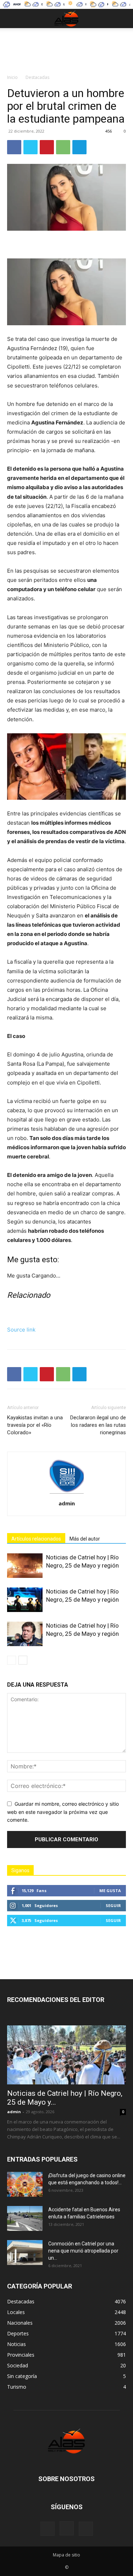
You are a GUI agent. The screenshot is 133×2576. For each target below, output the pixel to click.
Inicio (12, 77)
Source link (21, 1330)
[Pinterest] (47, 147)
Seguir (113, 1905)
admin (67, 1503)
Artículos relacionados (36, 1539)
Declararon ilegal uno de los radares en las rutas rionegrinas (98, 1425)
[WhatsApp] (63, 147)
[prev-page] (12, 1660)
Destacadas (37, 77)
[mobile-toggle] (12, 18)
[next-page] (23, 1660)
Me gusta (110, 1891)
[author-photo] (67, 1493)
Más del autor (85, 1539)
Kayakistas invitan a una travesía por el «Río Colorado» (35, 1425)
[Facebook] (14, 147)
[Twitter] (31, 147)
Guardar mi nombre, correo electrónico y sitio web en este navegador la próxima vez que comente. (63, 1812)
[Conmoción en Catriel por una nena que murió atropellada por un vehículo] (25, 2253)
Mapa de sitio (66, 2555)
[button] (123, 18)
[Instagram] (67, 2528)
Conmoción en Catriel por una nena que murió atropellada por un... (83, 2251)
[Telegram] (79, 147)
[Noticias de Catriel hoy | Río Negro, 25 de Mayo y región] (25, 1566)
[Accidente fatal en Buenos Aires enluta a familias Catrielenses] (25, 2218)
